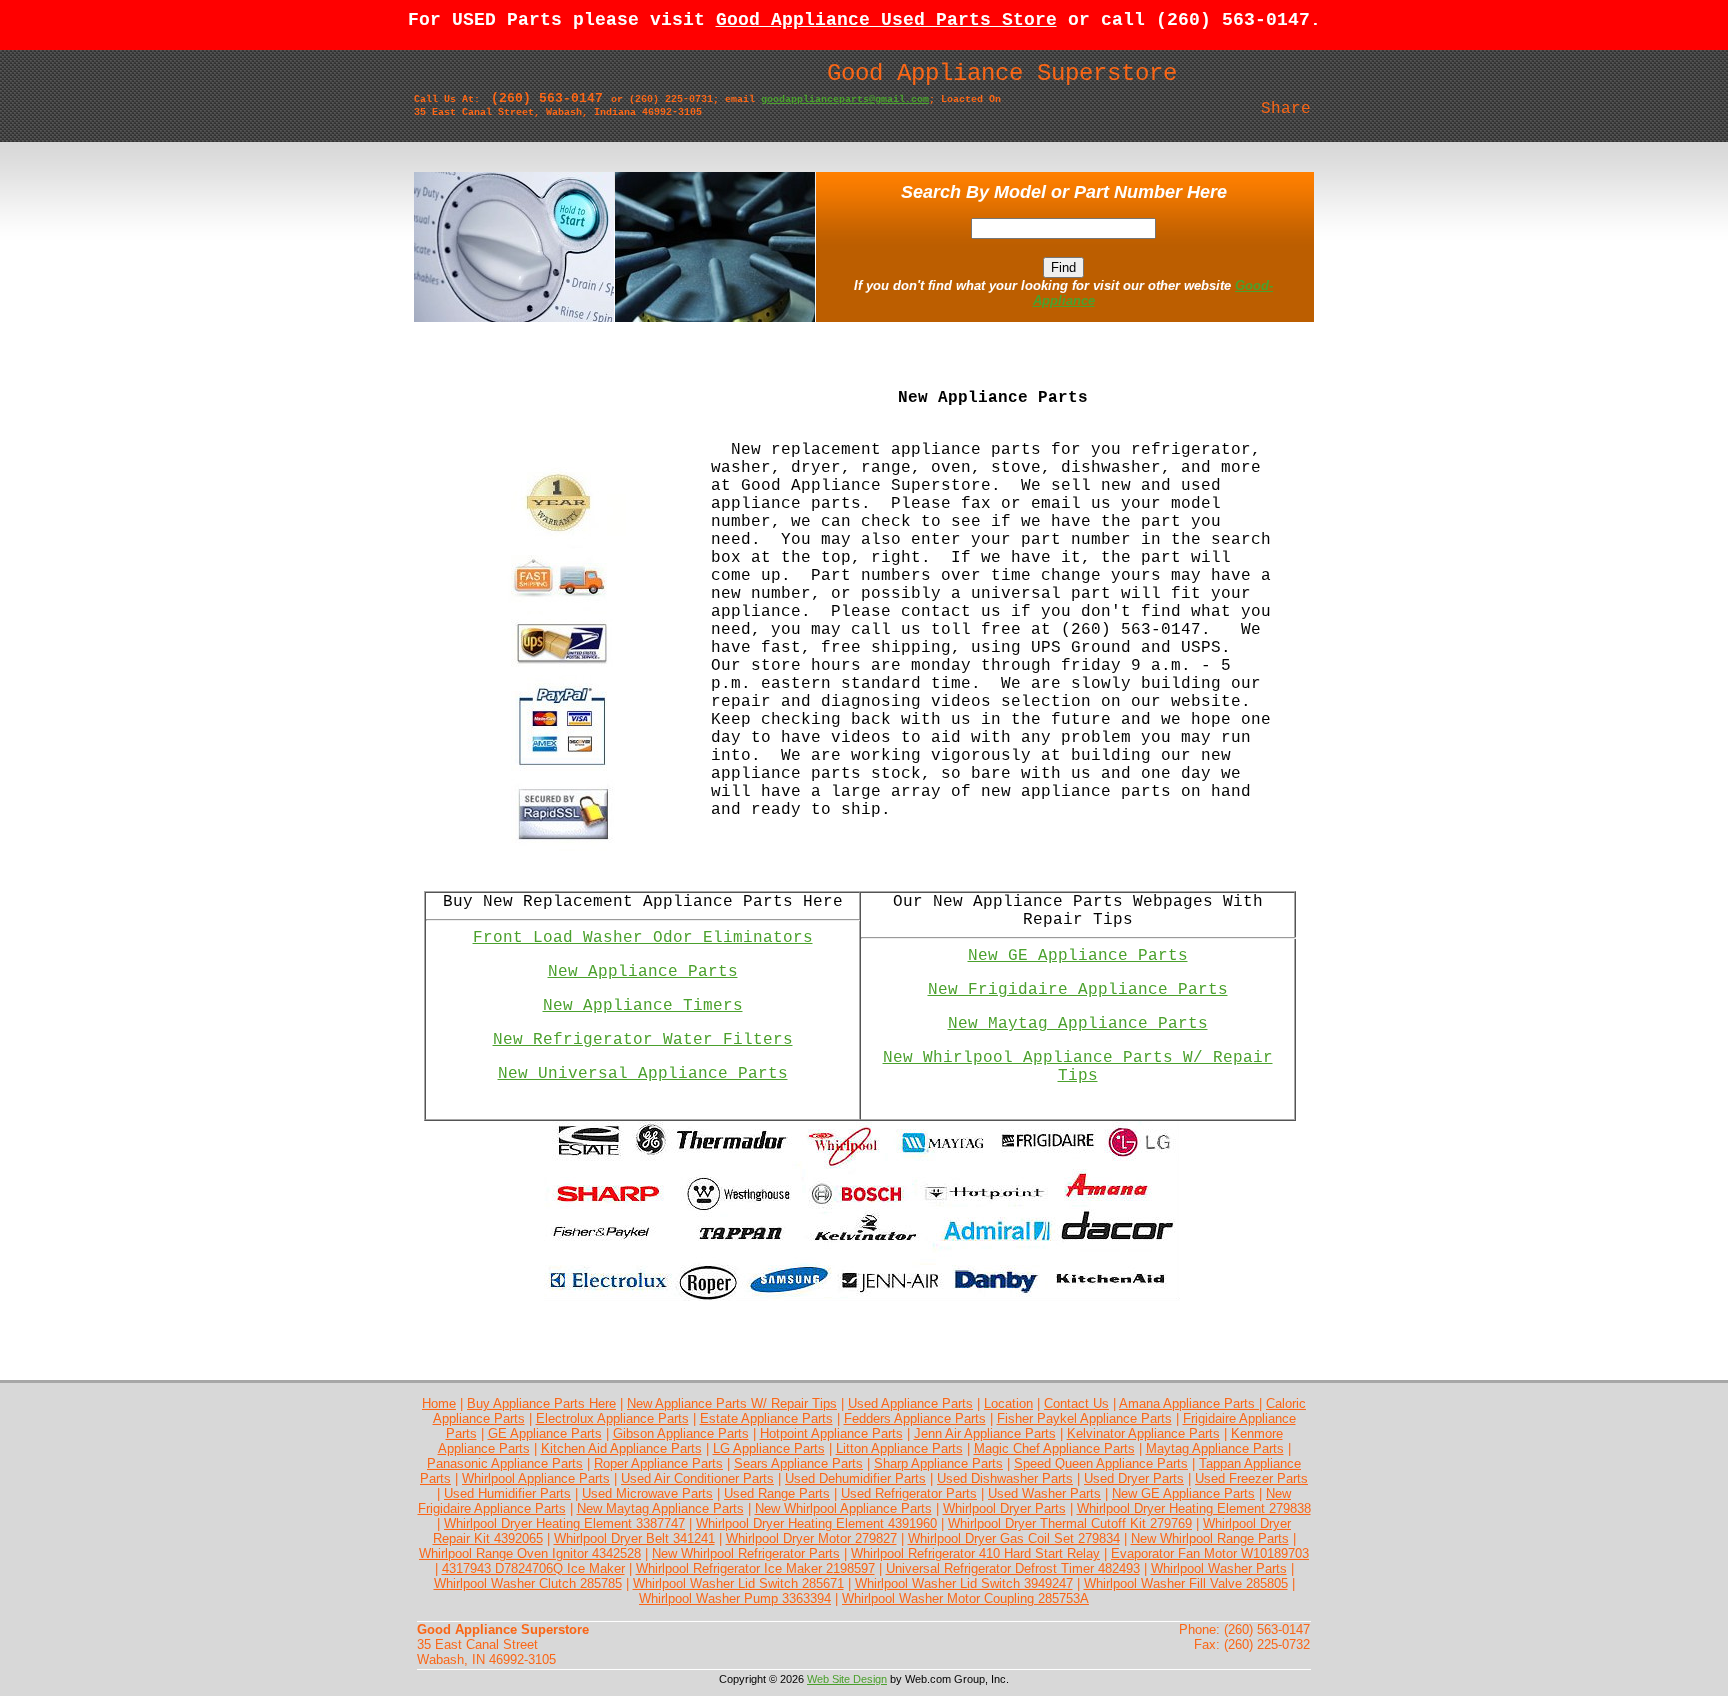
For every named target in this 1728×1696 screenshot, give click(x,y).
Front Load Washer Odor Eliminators (643, 938)
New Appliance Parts (643, 972)
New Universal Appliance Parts (643, 1074)
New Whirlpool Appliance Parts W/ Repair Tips (1078, 1067)
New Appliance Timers (643, 1006)
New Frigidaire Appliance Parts (1078, 990)
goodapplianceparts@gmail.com (845, 99)
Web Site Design (847, 1679)
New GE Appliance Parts (1078, 956)
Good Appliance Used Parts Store (886, 20)
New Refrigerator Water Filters (643, 1040)
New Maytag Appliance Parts (1078, 1024)
